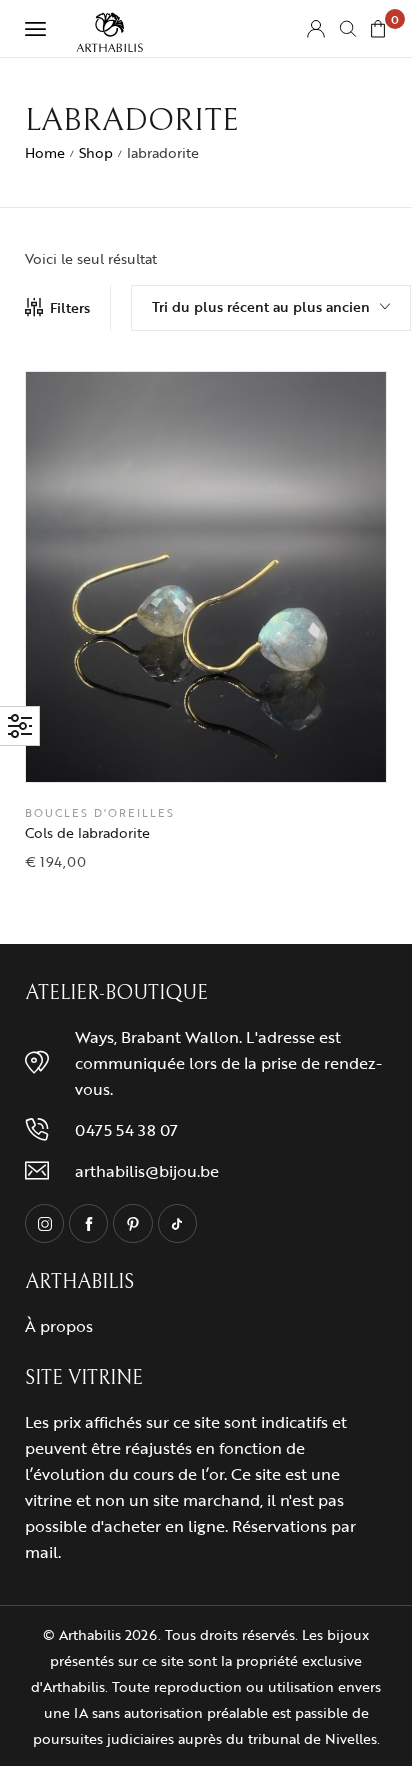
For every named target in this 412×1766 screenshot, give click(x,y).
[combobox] (271, 308)
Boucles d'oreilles (100, 814)
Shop (96, 152)
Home (45, 152)
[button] (256, 748)
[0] (378, 28)
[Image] (44, 1223)
